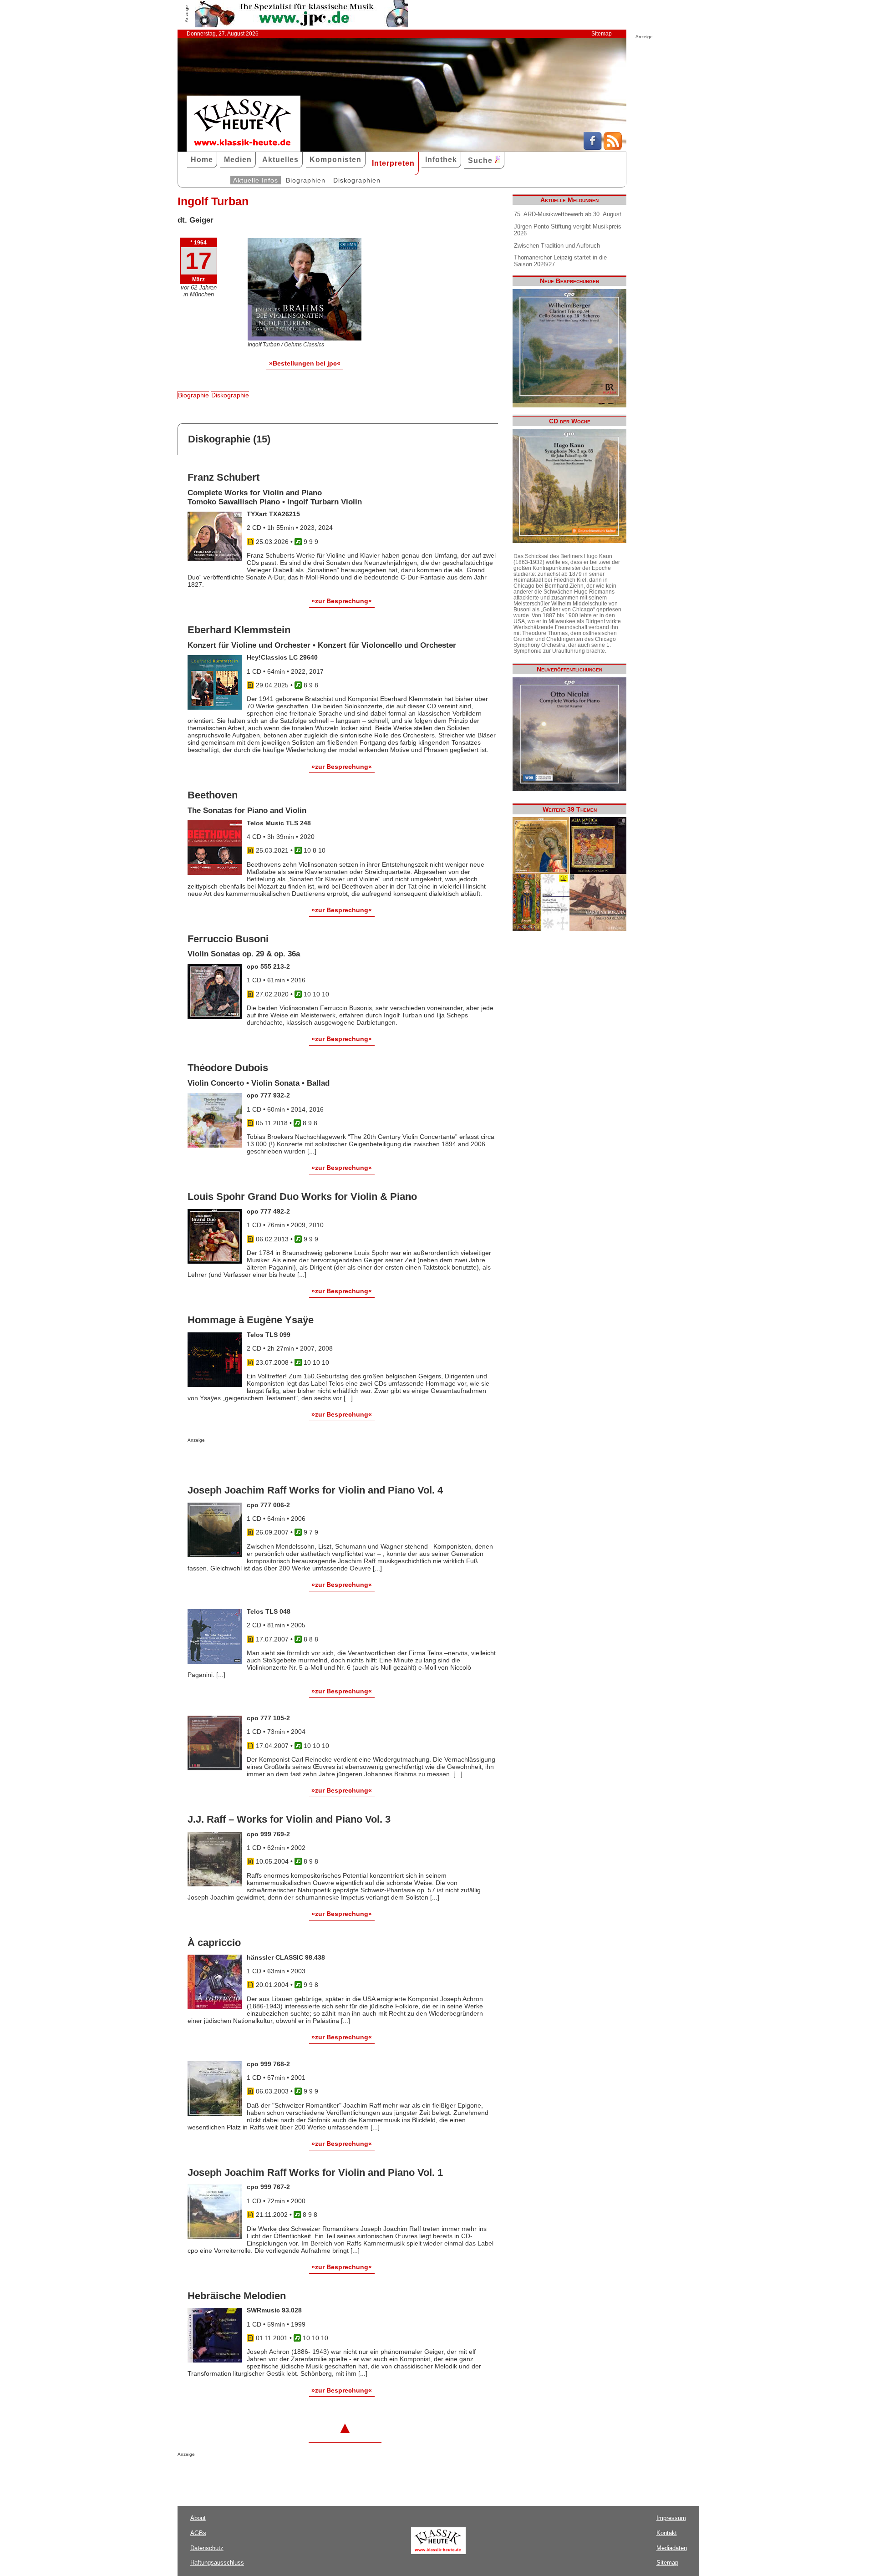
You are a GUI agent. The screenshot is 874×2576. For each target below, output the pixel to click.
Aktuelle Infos (256, 180)
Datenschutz (207, 2548)
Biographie (193, 395)
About (198, 2518)
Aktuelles (280, 160)
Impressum (671, 2518)
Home (202, 160)
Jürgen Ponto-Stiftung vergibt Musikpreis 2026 (568, 230)
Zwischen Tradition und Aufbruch (557, 246)
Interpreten (393, 163)
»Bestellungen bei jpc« (305, 363)
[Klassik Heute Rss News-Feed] (613, 148)
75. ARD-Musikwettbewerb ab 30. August (568, 214)
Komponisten (335, 160)
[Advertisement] (294, 1461)
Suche (481, 160)
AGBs (198, 2533)
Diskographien (357, 180)
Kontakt (667, 2533)
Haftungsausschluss (217, 2563)
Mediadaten (672, 2548)
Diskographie (230, 395)
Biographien (306, 180)
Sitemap (602, 34)
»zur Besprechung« (342, 601)
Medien (238, 160)
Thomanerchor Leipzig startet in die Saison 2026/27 (560, 261)
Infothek (441, 160)
